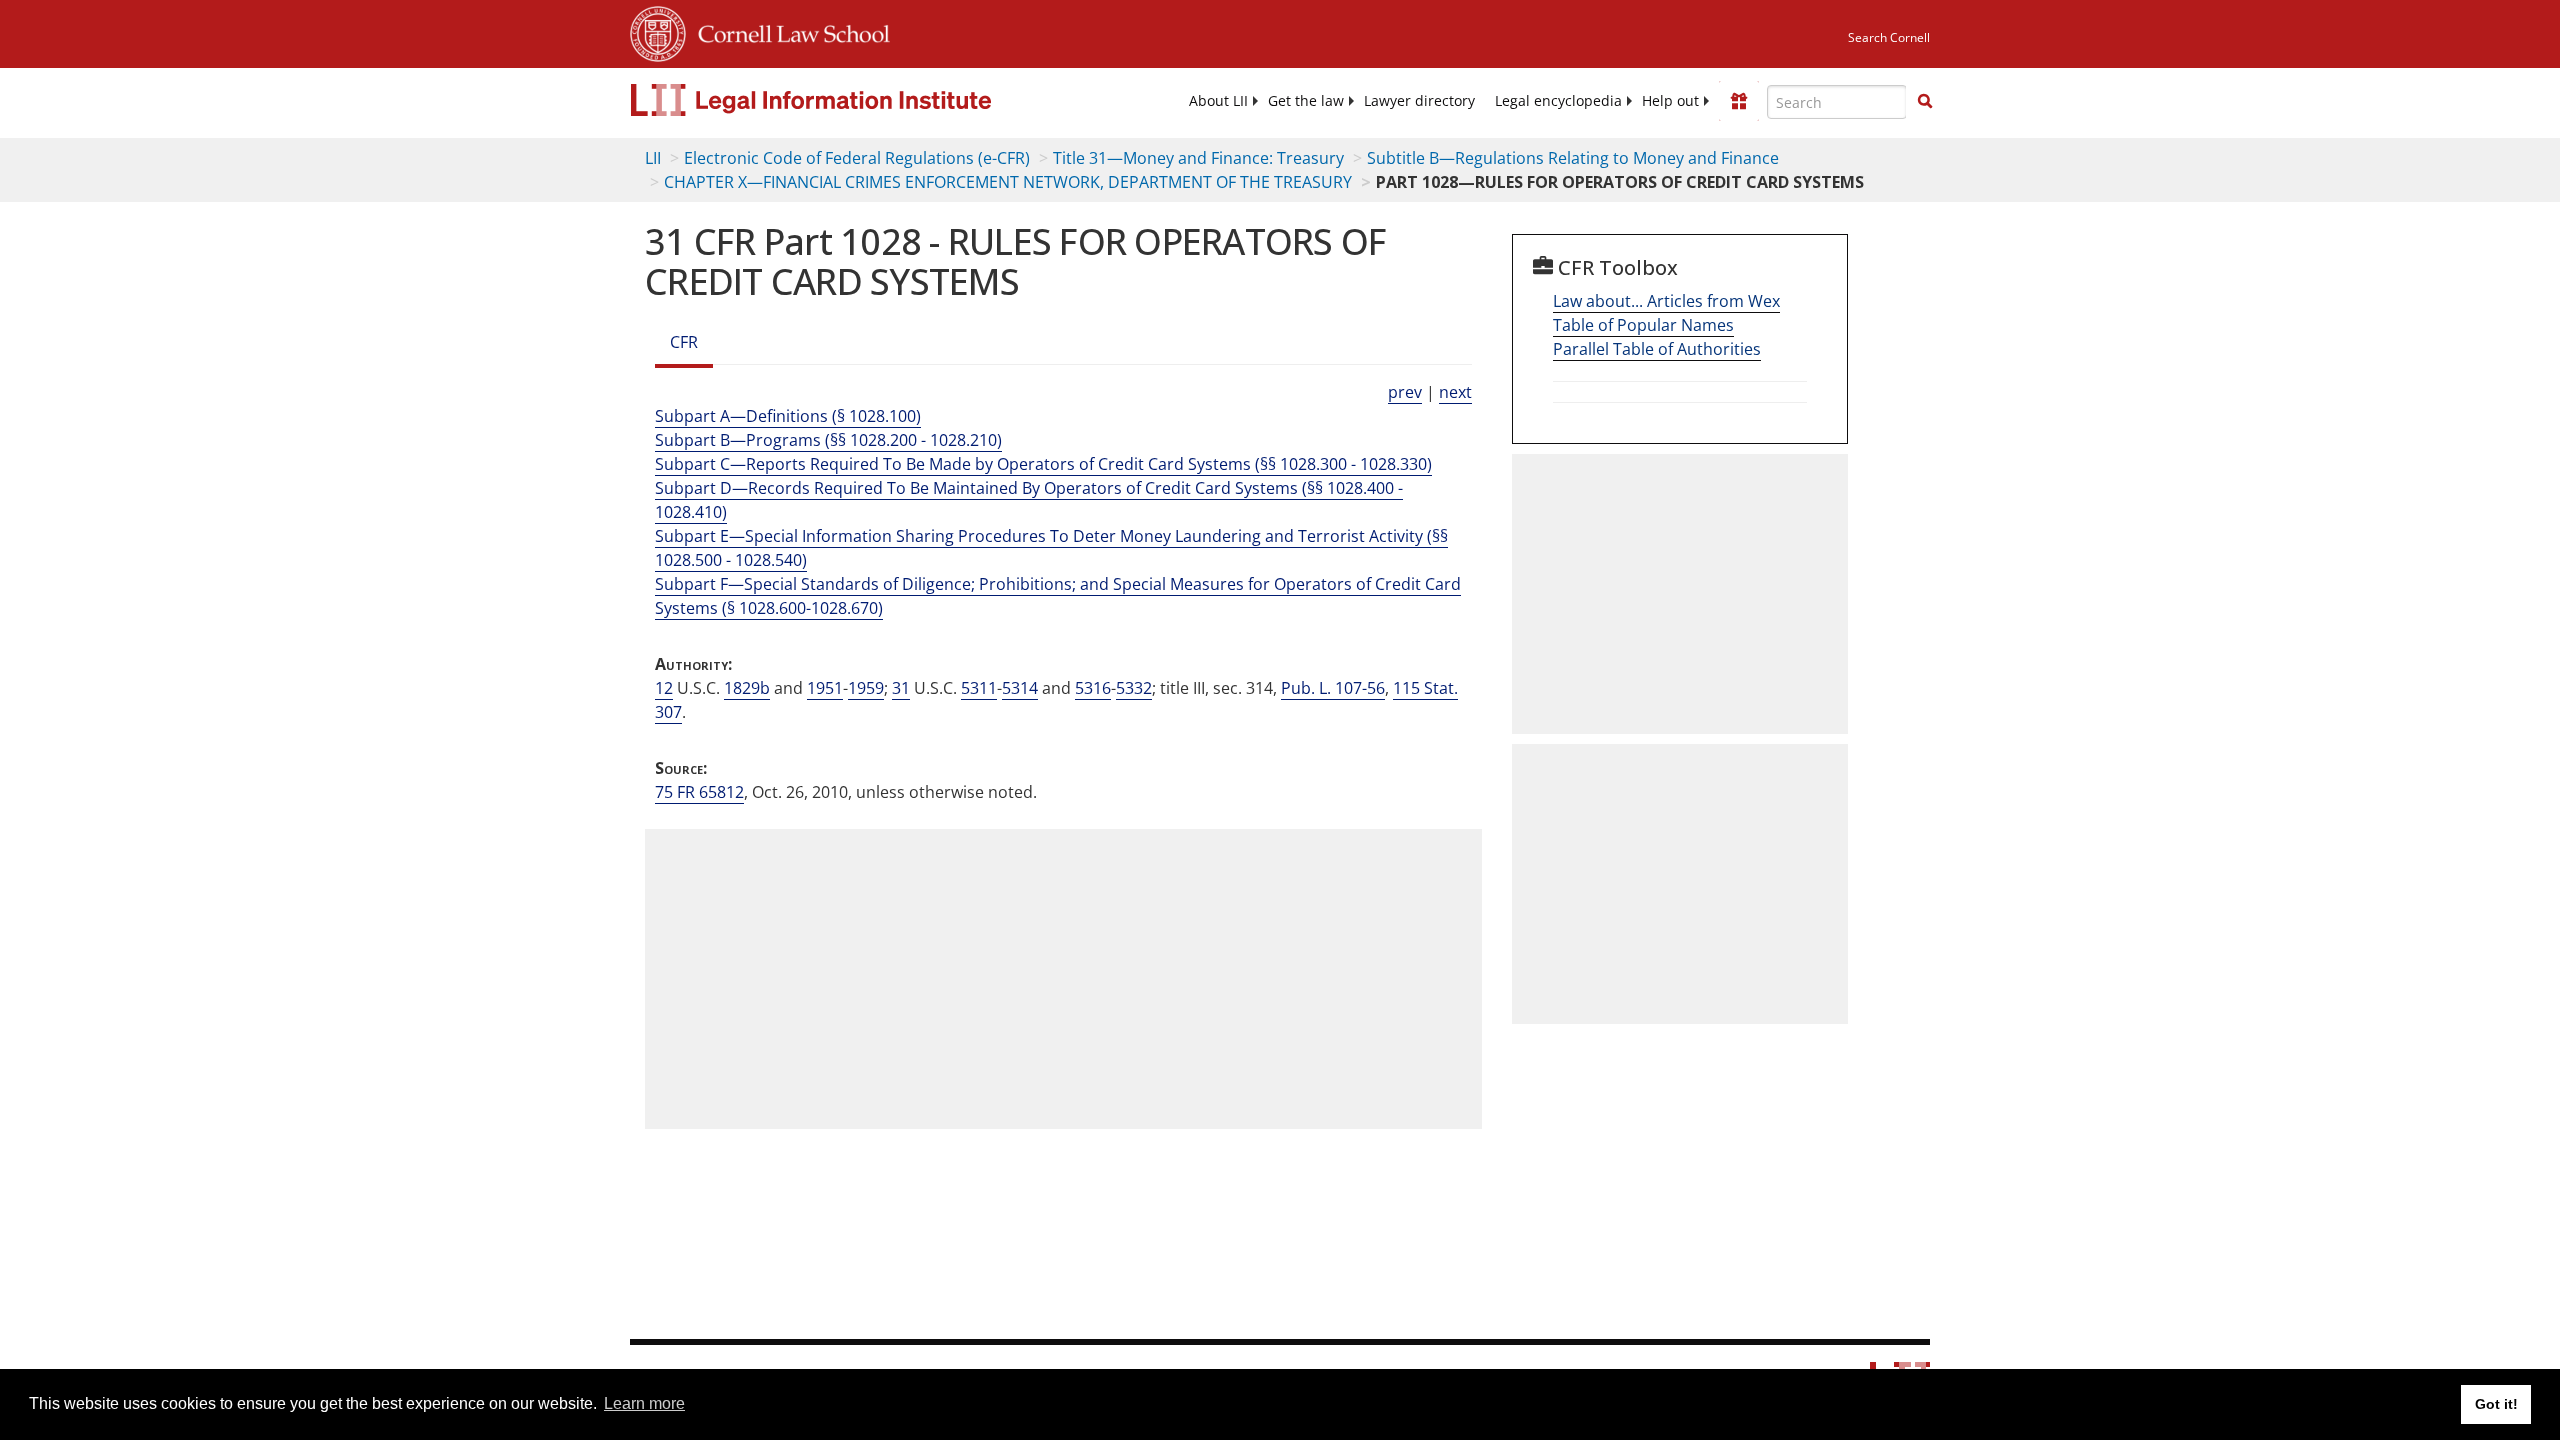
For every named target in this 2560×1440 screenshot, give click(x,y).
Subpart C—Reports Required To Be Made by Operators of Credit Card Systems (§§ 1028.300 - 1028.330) (1043, 464)
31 (901, 688)
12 (664, 688)
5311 (979, 688)
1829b (747, 688)
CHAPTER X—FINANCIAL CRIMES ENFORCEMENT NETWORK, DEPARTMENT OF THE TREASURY (1008, 182)
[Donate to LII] (1739, 101)
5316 (1093, 688)
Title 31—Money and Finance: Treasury (1198, 158)
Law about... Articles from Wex (1666, 301)
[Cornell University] (658, 31)
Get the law (1306, 101)
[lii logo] (855, 100)
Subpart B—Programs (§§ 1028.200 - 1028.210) (828, 440)
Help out (1670, 101)
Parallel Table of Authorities (1657, 349)
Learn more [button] (644, 1403)
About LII (1218, 101)
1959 (866, 688)
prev (1405, 392)
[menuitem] (1218, 101)
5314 (1020, 688)
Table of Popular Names (1643, 325)
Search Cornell (1889, 37)
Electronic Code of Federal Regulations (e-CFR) (857, 158)
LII (653, 158)
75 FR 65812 (699, 792)
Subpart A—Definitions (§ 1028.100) (788, 416)
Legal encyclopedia (1558, 101)
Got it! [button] (2496, 1404)
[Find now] (1925, 102)
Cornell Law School (788, 31)
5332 (1134, 688)
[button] (1925, 101)
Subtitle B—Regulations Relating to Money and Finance (1573, 158)
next (1455, 392)
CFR (684, 342)
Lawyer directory (1419, 101)
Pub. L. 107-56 (1333, 688)
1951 (825, 688)
